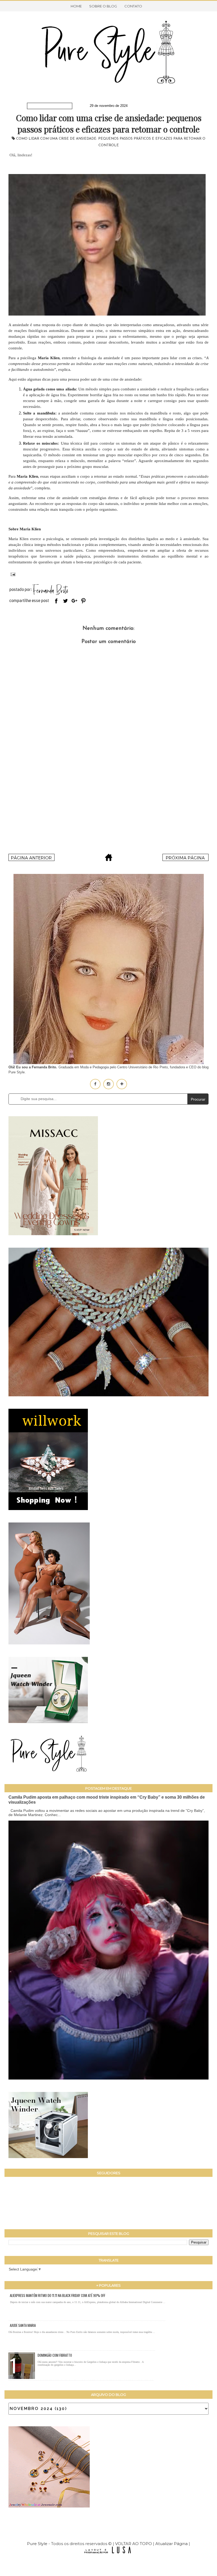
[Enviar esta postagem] (12, 574)
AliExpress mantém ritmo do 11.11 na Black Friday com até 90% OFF (58, 2295)
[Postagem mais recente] (31, 859)
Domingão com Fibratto (55, 2355)
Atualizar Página (171, 2544)
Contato (133, 6)
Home (76, 6)
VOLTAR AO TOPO (134, 2544)
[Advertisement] (108, 807)
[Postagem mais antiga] (186, 859)
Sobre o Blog (103, 6)
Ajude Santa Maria (23, 2325)
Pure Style (38, 2544)
